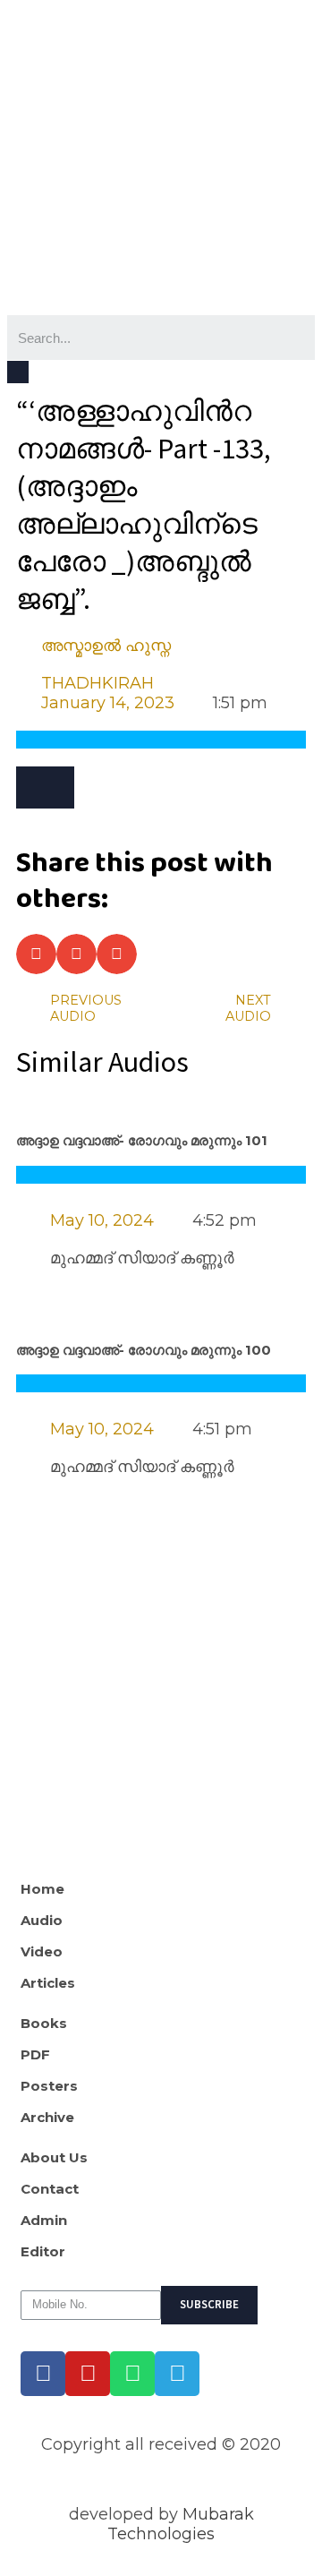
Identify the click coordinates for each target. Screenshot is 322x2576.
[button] (45, 787)
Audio (42, 1921)
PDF (35, 2055)
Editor (43, 2252)
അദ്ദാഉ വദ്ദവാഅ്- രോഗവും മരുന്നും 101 (142, 1141)
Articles (48, 1983)
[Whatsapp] (132, 2374)
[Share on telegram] (117, 954)
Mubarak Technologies (181, 2524)
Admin (44, 2221)
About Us (54, 2158)
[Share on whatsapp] (76, 954)
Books (44, 2024)
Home (42, 1889)
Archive (47, 2118)
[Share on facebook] (36, 954)
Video (42, 1952)
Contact (50, 2189)
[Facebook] (43, 2374)
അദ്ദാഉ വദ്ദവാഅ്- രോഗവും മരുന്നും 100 (144, 1350)
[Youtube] (88, 2374)
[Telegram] (177, 2374)
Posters (49, 2086)
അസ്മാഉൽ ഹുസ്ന (106, 646)
